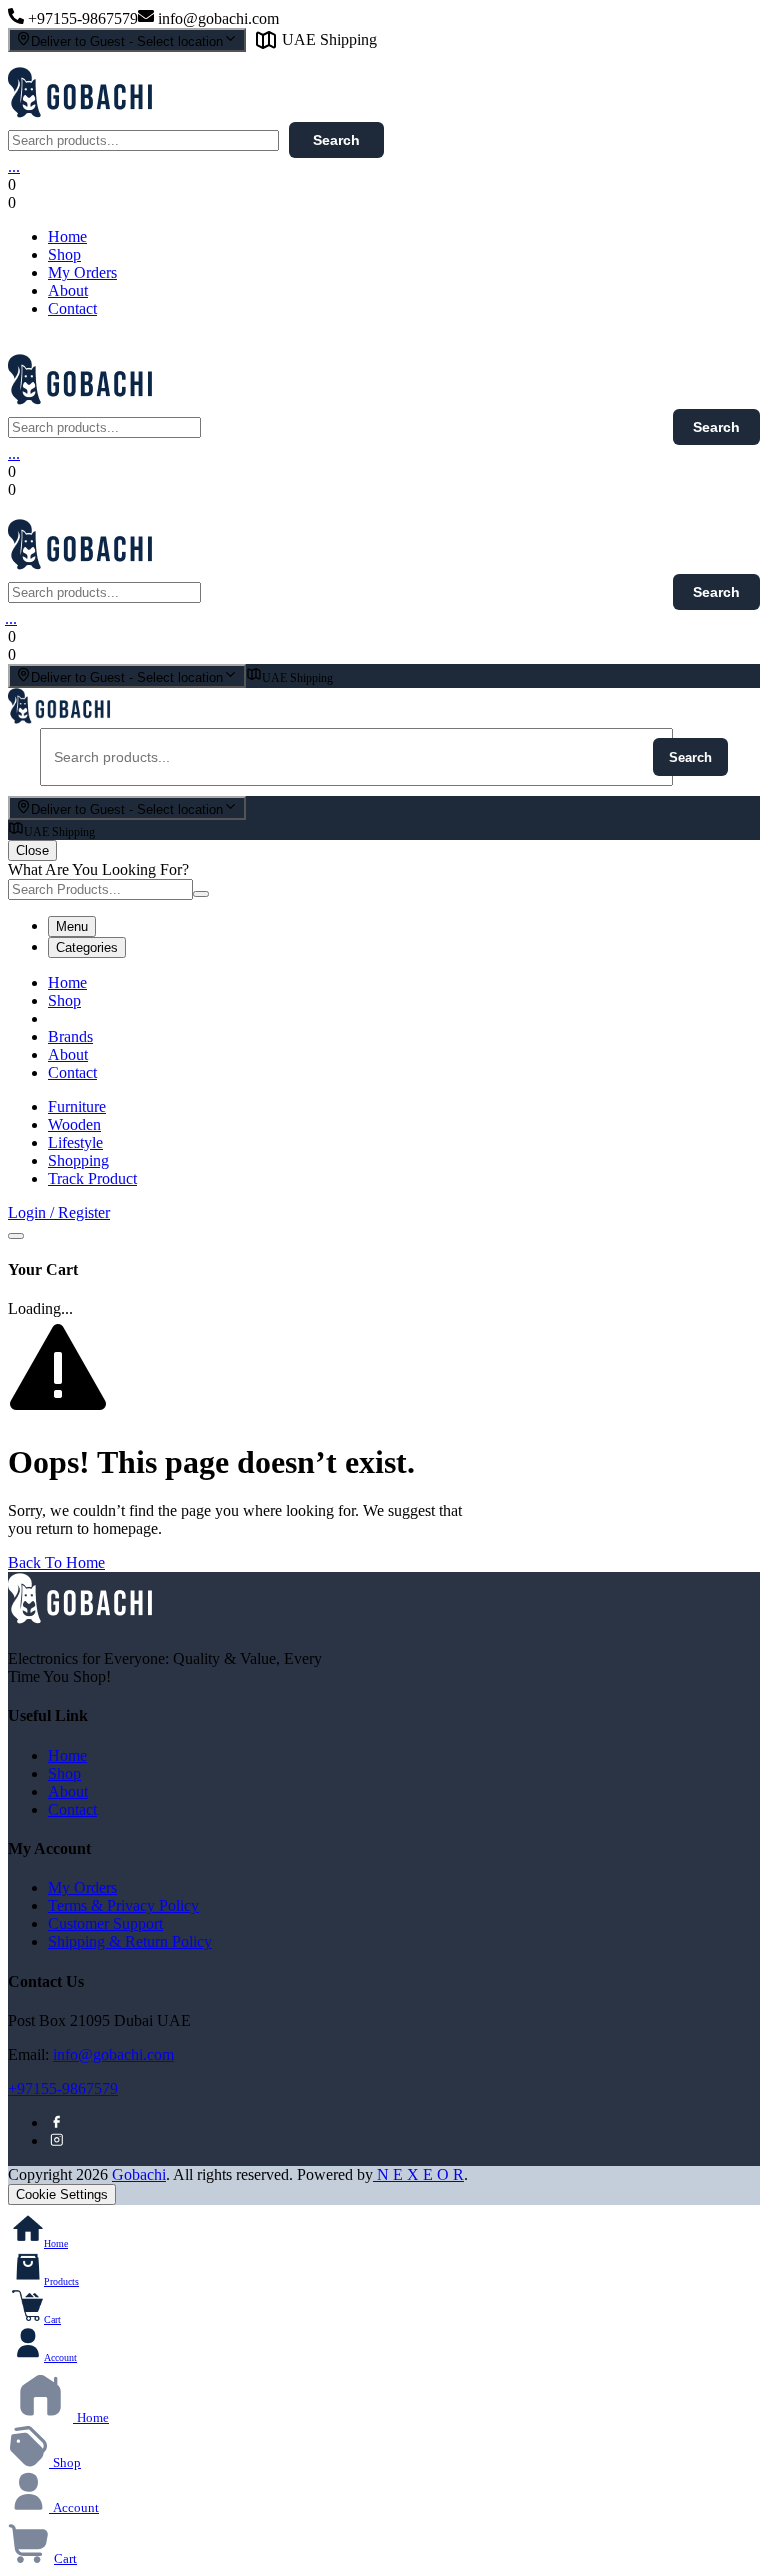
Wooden (74, 1124)
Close (32, 850)
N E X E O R (418, 2174)
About (68, 290)
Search (336, 140)
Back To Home (56, 1562)
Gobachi (139, 2174)
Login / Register (59, 1212)
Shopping (78, 1160)
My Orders (82, 272)
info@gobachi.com (113, 2054)
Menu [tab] (72, 926)
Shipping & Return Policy (130, 1941)
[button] (186, 203)
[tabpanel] (384, 1028)
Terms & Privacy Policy (123, 1905)
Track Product (92, 1178)
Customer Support (105, 1923)
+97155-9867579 (63, 2088)
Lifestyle (75, 1142)
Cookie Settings (62, 2194)
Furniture (77, 1106)
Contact (72, 308)
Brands (70, 1036)
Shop (64, 254)
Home (67, 236)
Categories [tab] (87, 947)
